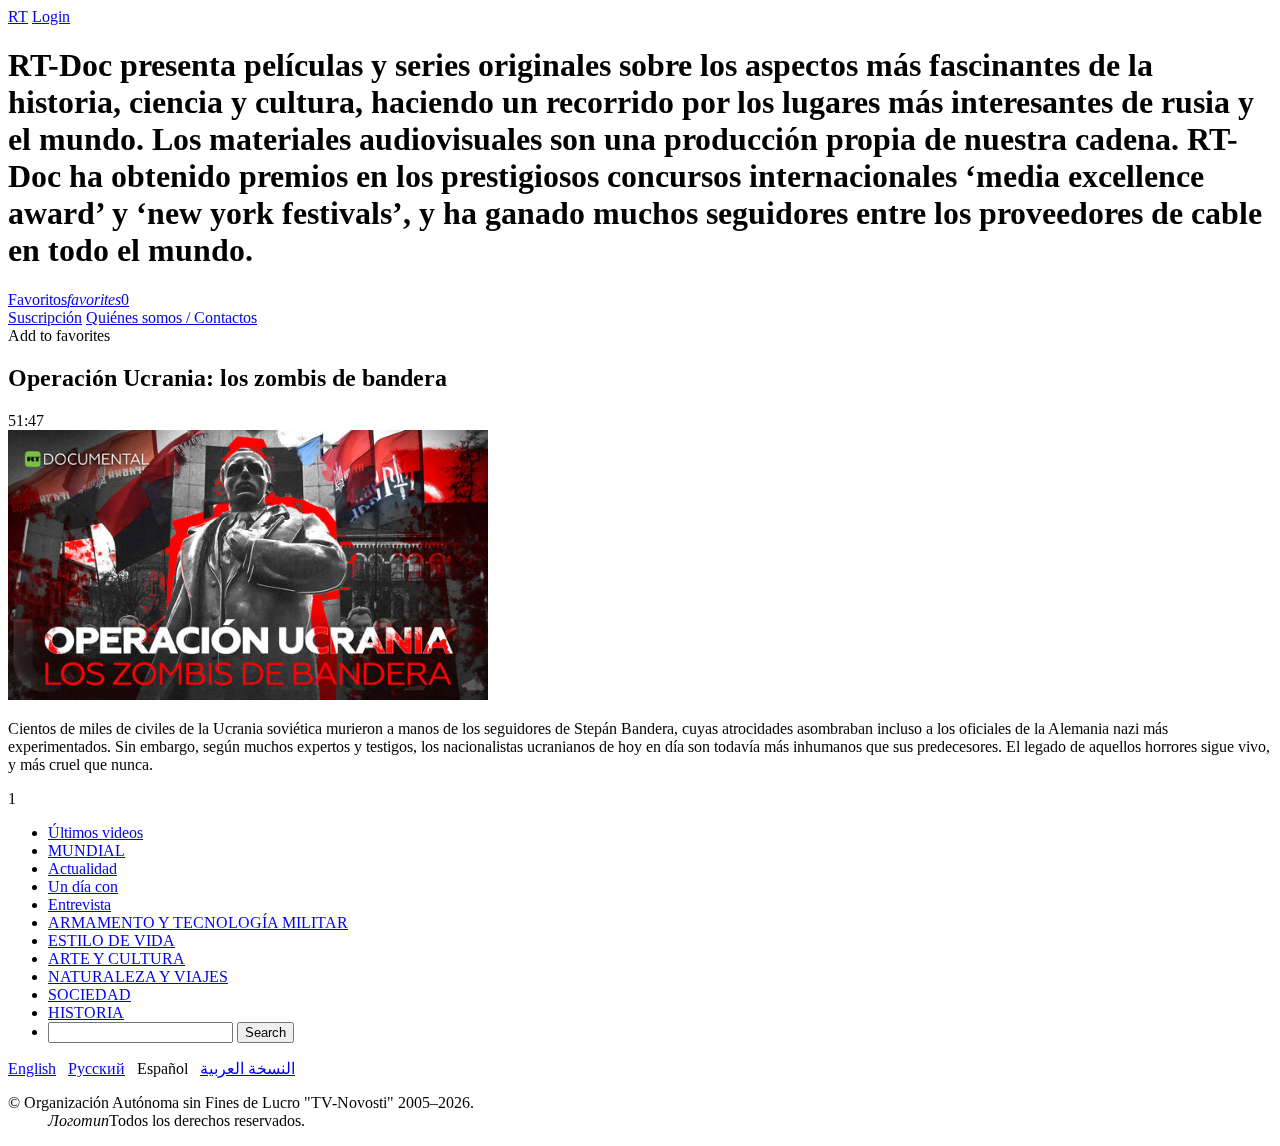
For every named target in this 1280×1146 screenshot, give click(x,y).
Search (265, 1032)
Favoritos (68, 299)
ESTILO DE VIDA (111, 940)
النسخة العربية (247, 1068)
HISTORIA (86, 1012)
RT (18, 16)
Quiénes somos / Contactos (171, 317)
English (32, 1068)
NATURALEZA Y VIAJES (138, 976)
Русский (96, 1068)
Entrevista (79, 904)
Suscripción (45, 317)
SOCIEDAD (89, 994)
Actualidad (82, 868)
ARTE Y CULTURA (116, 958)
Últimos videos (95, 832)
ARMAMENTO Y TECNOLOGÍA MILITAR (198, 922)
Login (51, 16)
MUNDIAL (86, 850)
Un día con (83, 886)
